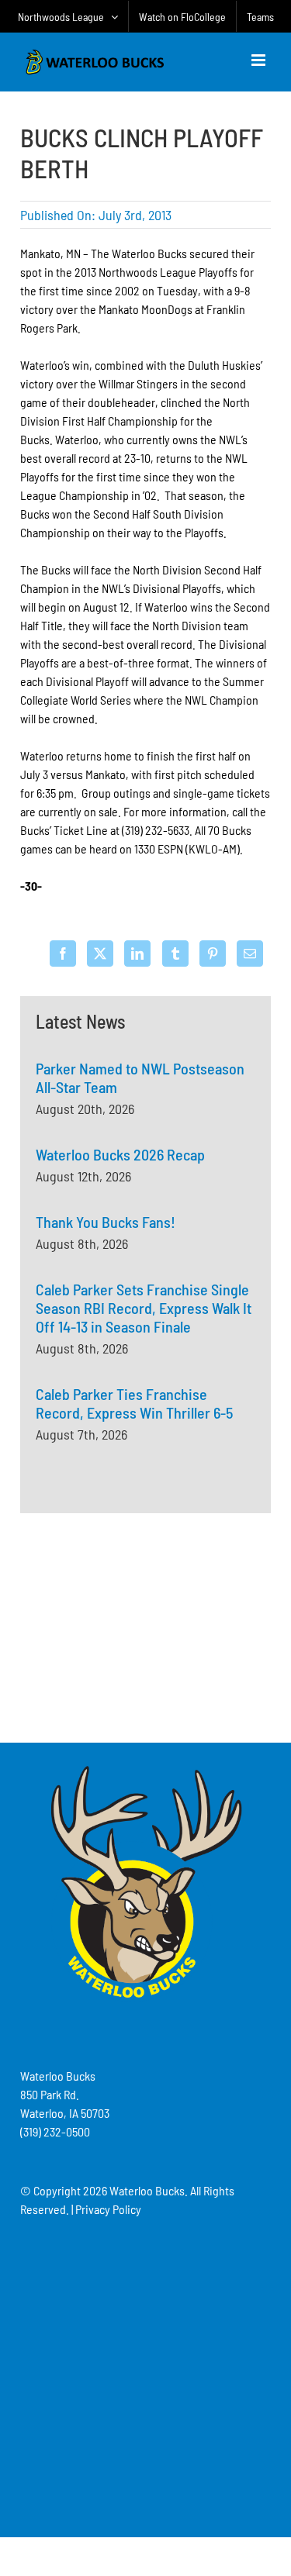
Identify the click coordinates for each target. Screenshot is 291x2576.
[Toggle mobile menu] (260, 60)
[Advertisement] (146, 1626)
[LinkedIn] (137, 953)
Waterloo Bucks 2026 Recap (120, 1154)
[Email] (250, 953)
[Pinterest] (213, 953)
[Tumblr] (175, 953)
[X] (100, 953)
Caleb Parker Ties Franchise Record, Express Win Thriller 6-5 (134, 1403)
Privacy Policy (108, 2209)
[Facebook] (63, 953)
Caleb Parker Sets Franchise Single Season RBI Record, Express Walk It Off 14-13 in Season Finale (144, 1308)
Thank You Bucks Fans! (106, 1222)
